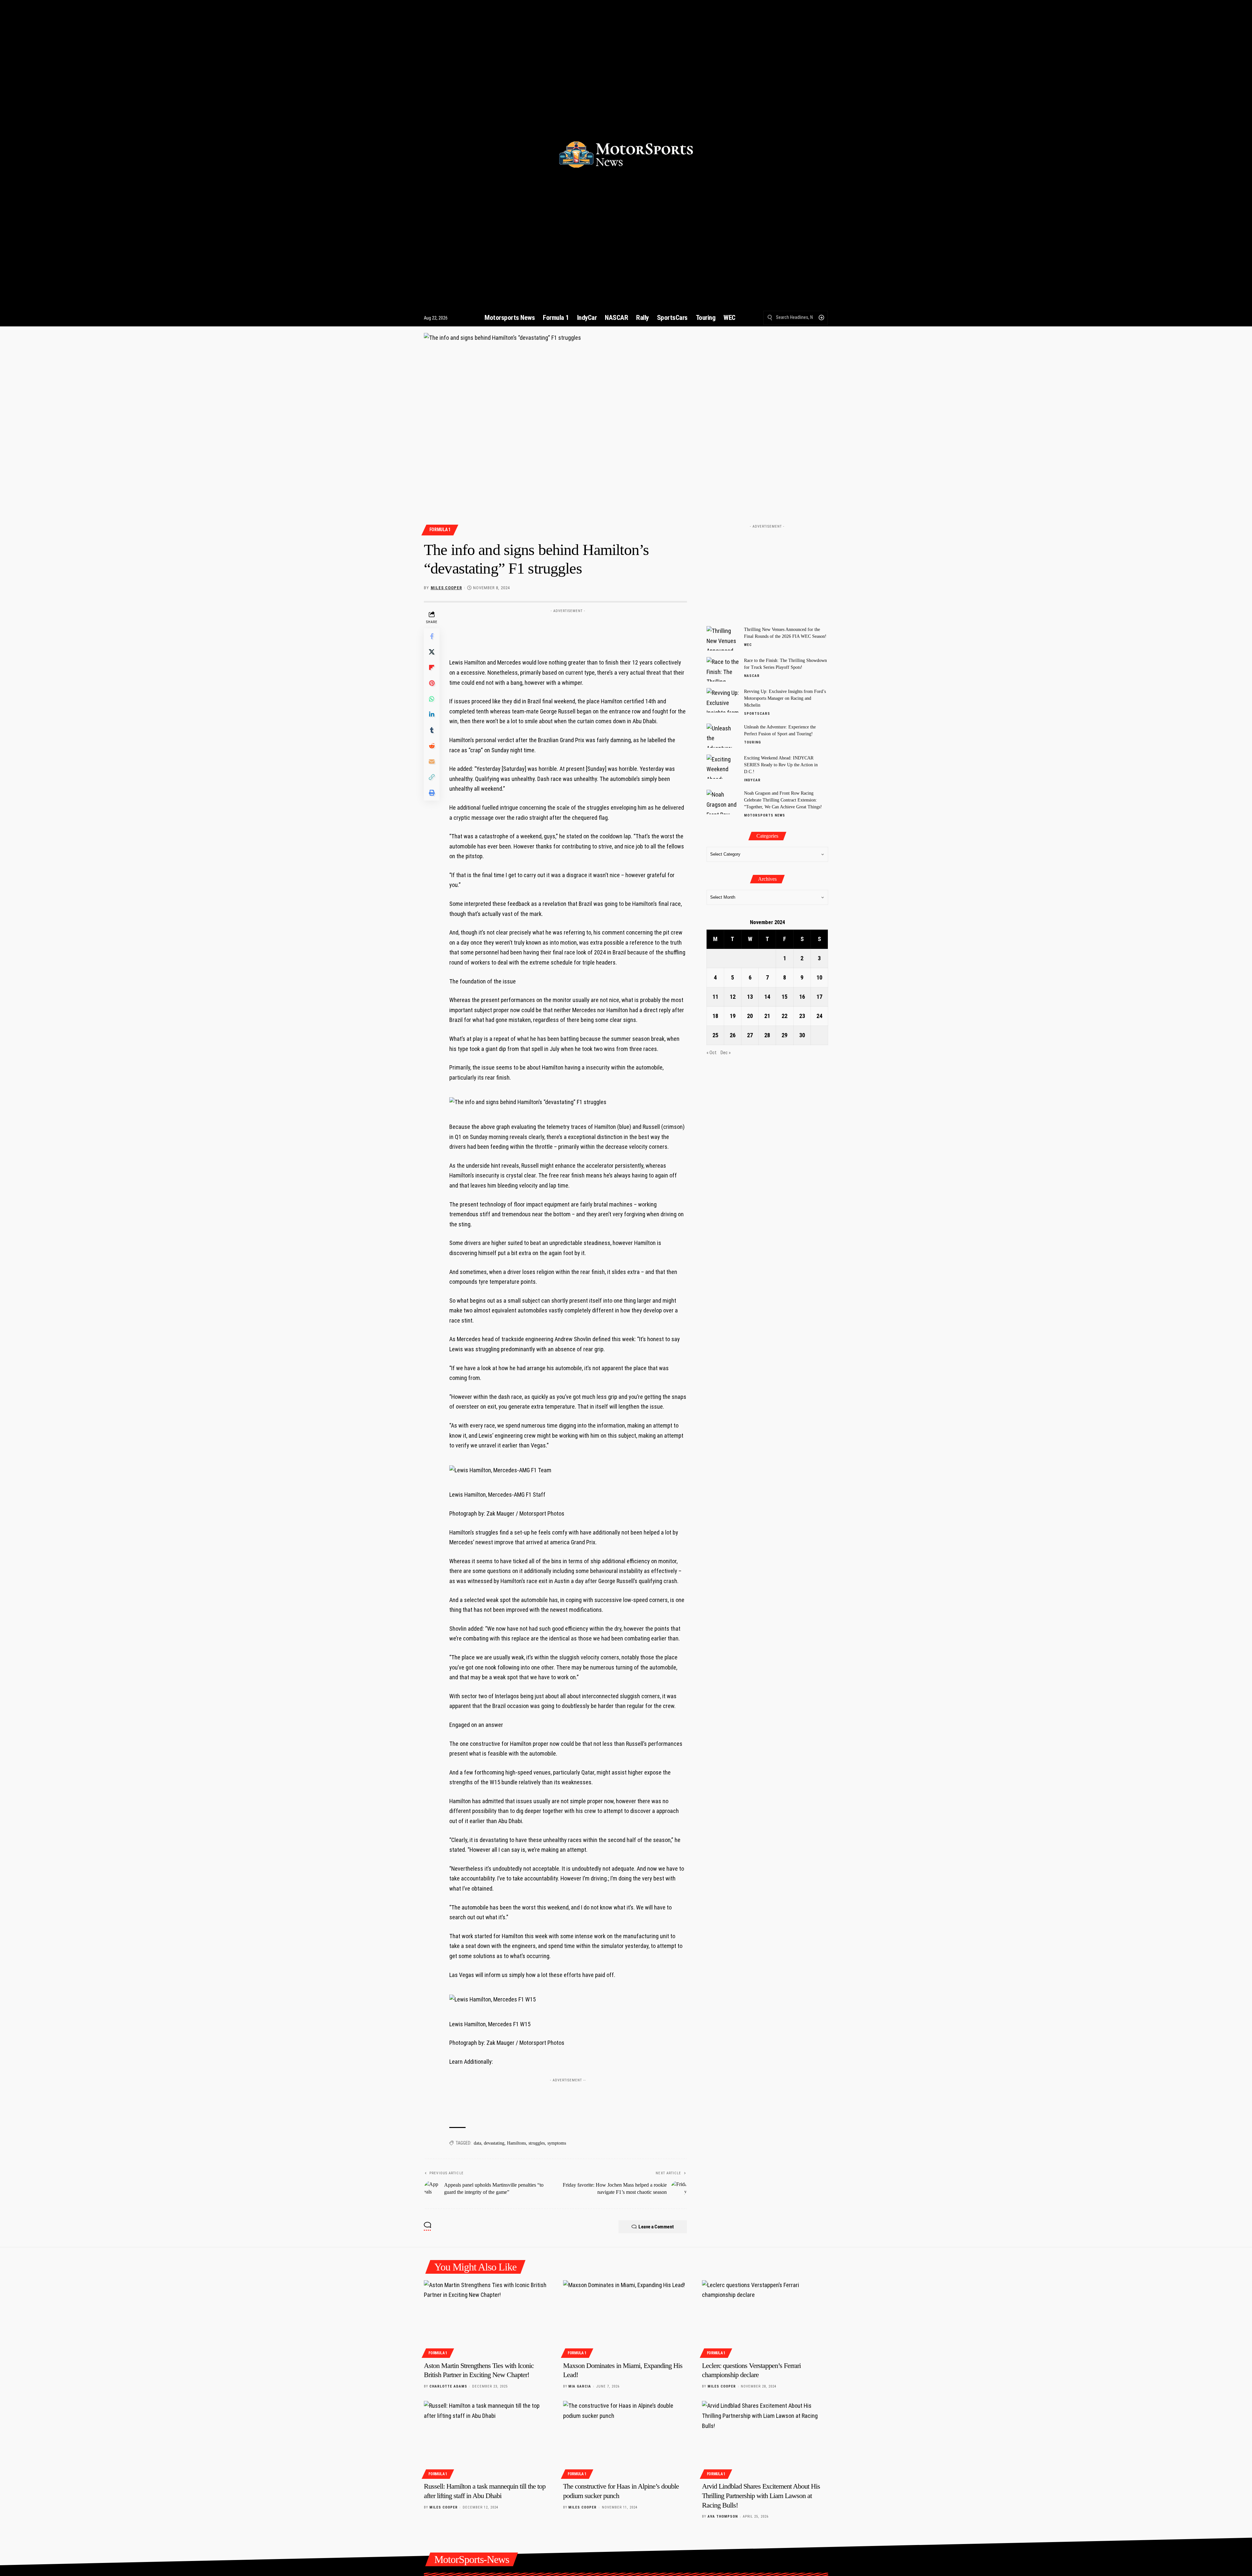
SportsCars (757, 714)
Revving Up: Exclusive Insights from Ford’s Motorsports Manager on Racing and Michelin (785, 698)
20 (750, 1016)
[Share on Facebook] (432, 637)
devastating (494, 2143)
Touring (753, 742)
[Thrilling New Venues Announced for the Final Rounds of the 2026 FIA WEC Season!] (723, 638)
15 (784, 997)
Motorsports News (765, 815)
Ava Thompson (723, 2516)
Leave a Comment (656, 2227)
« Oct (712, 1053)
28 (767, 1035)
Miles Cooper (446, 588)
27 (750, 1035)
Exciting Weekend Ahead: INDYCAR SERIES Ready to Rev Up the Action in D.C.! (781, 764)
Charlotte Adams (448, 2386)
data (477, 2143)
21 (767, 1016)
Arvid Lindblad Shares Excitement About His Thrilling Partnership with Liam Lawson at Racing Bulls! (761, 2495)
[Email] (432, 762)
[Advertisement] (568, 631)
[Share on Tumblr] (432, 730)
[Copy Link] (432, 777)
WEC (748, 645)
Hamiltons (516, 2143)
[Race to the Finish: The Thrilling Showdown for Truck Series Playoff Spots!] (723, 669)
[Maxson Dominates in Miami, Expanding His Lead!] (626, 2318)
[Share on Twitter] (432, 652)
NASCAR (752, 676)
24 (819, 1016)
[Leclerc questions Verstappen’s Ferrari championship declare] (765, 2318)
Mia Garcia (580, 2386)
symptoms (557, 2143)
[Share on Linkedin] (432, 715)
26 (733, 1035)
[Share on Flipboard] (432, 668)
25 (715, 1035)
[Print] (432, 793)
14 (767, 997)
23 (802, 1016)
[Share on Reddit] (432, 746)
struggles (537, 2143)
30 (802, 1035)
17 (819, 997)
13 (750, 997)
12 (733, 997)
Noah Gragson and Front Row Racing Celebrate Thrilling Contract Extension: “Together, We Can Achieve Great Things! (783, 800)
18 (715, 1016)
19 (733, 1016)
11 (715, 997)
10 (819, 977)
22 (784, 1016)
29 (784, 1035)
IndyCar (752, 780)
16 (802, 997)
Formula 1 (440, 530)
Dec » (726, 1053)
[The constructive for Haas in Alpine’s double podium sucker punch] (626, 2439)
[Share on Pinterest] (432, 683)
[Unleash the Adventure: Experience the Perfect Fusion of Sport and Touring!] (723, 735)
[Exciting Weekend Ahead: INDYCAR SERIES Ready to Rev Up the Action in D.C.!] (723, 766)
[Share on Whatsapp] (432, 699)
